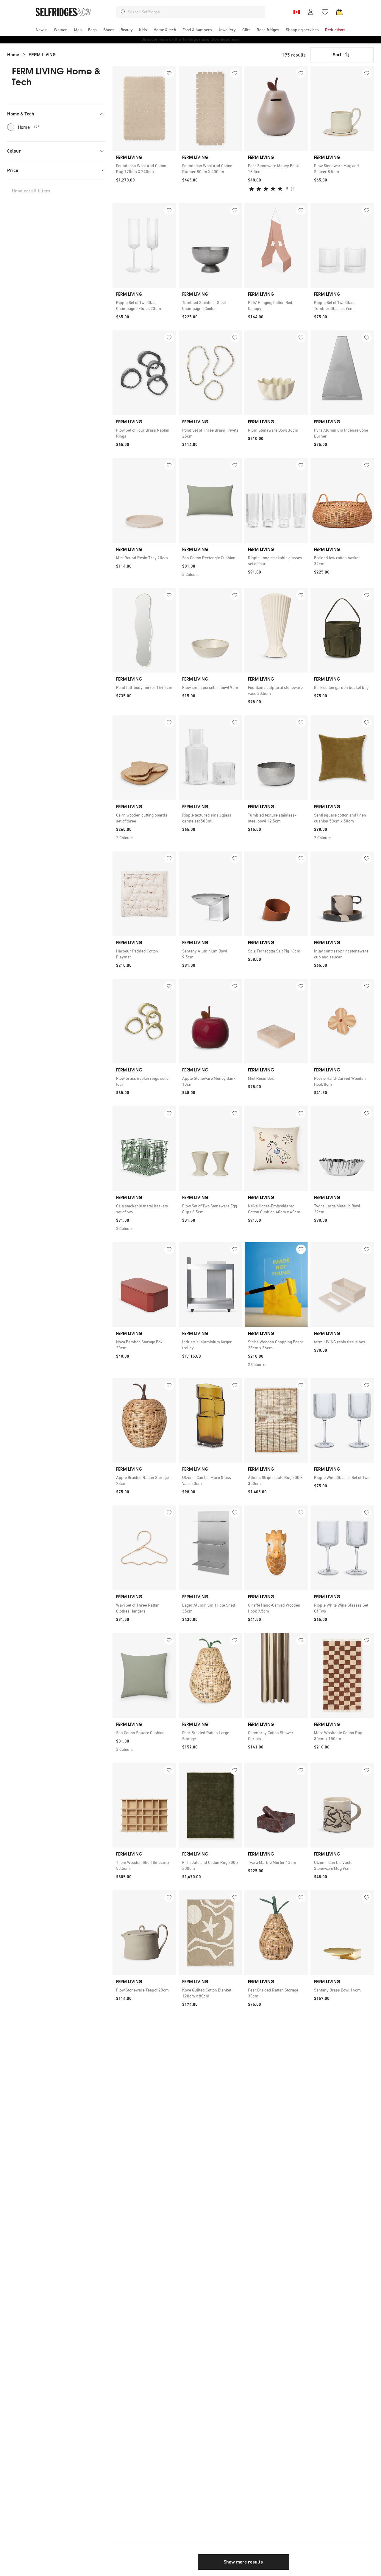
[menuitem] (42, 30)
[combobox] (195, 12)
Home (13, 55)
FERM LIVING (42, 55)
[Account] (311, 12)
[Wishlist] (325, 12)
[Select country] (296, 12)
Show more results (243, 2562)
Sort (337, 55)
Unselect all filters (31, 191)
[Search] (123, 12)
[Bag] (339, 12)
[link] (144, 169)
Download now (226, 39)
